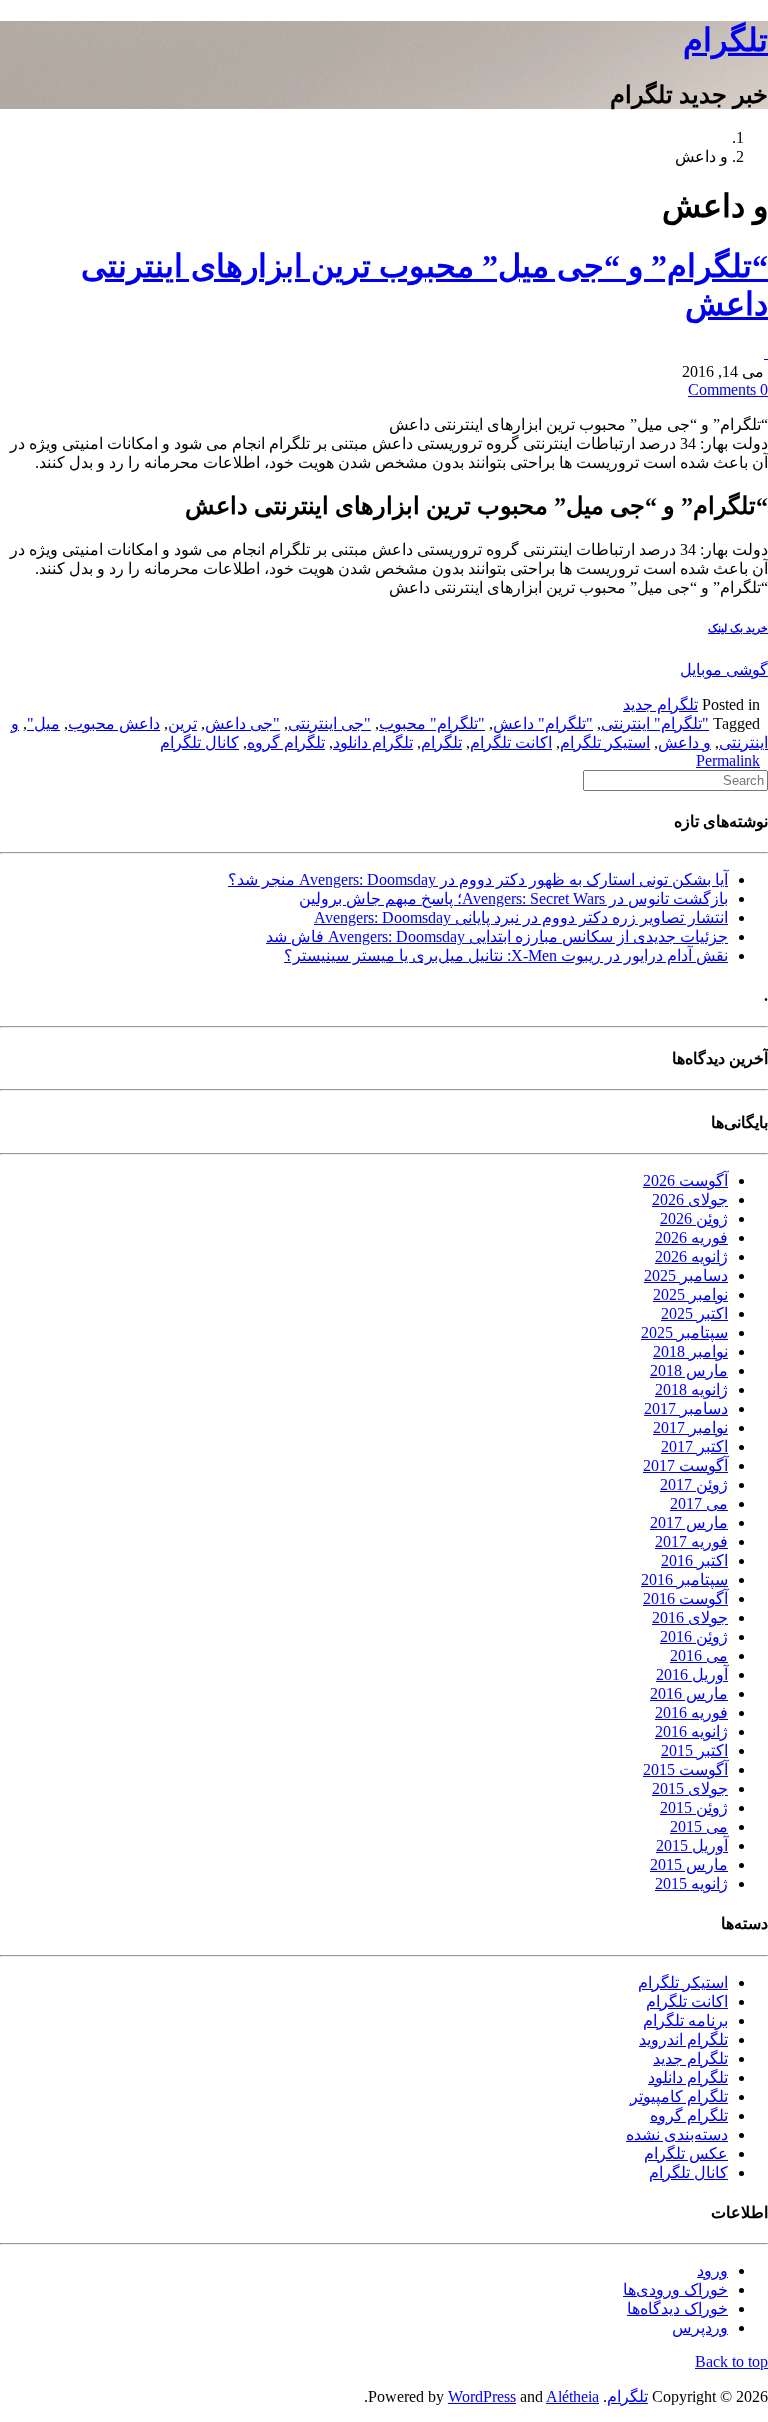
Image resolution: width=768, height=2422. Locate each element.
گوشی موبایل (724, 669)
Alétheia (572, 2396)
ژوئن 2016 (694, 1636)
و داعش (684, 742)
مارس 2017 (689, 1522)
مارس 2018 (689, 1370)
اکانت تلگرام (511, 742)
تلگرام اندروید (683, 2039)
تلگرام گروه (286, 742)
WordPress (482, 2396)
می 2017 (699, 1503)
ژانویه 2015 (691, 1883)
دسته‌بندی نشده (677, 2134)
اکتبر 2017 (694, 1446)
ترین (182, 723)
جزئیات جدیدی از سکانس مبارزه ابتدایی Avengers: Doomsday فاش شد (497, 936)
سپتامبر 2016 (684, 1579)
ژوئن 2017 (694, 1484)
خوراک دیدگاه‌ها (677, 2308)
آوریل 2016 (692, 1674)
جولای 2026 (690, 1199)
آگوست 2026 (685, 1180)
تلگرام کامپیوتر (679, 2096)
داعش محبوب (114, 723)
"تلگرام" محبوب (432, 723)
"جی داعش (242, 723)
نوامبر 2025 (690, 1294)
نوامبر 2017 (690, 1427)
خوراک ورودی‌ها (675, 2289)
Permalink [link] (728, 760)
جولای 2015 (690, 1788)
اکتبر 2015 (694, 1750)
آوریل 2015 (692, 1845)
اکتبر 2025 (694, 1313)
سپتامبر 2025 (684, 1332)
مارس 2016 (689, 1693)
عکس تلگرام (686, 2153)
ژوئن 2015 (694, 1807)
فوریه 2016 (691, 1712)
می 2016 (699, 1655)
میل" (43, 723)
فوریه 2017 (691, 1541)
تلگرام (725, 40)
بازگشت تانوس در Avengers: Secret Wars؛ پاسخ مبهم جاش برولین (513, 898)
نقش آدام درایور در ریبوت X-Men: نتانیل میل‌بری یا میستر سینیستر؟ (506, 955)
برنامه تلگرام (685, 2020)
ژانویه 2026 (691, 1256)
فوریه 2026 (691, 1237)
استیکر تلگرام (605, 742)
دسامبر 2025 (686, 1275)
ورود (712, 2270)
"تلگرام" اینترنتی (655, 723)
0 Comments (728, 389)
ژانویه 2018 (691, 1389)
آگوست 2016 (685, 1598)
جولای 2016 (690, 1617)
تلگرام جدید (660, 704)
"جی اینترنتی (329, 723)
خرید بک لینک (738, 628)
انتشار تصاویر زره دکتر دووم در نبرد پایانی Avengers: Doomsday (521, 917)
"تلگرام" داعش (543, 723)
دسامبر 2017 (686, 1408)
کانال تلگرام (199, 742)
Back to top (731, 2361)
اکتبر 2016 (694, 1560)
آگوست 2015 (685, 1769)
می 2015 (699, 1826)
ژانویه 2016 (691, 1731)
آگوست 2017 (685, 1465)
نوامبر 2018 (690, 1351)
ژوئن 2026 (694, 1218)
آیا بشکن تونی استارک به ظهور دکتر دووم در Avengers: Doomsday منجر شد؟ (478, 879)
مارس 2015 (689, 1864)
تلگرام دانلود (373, 742)
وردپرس (700, 2327)
